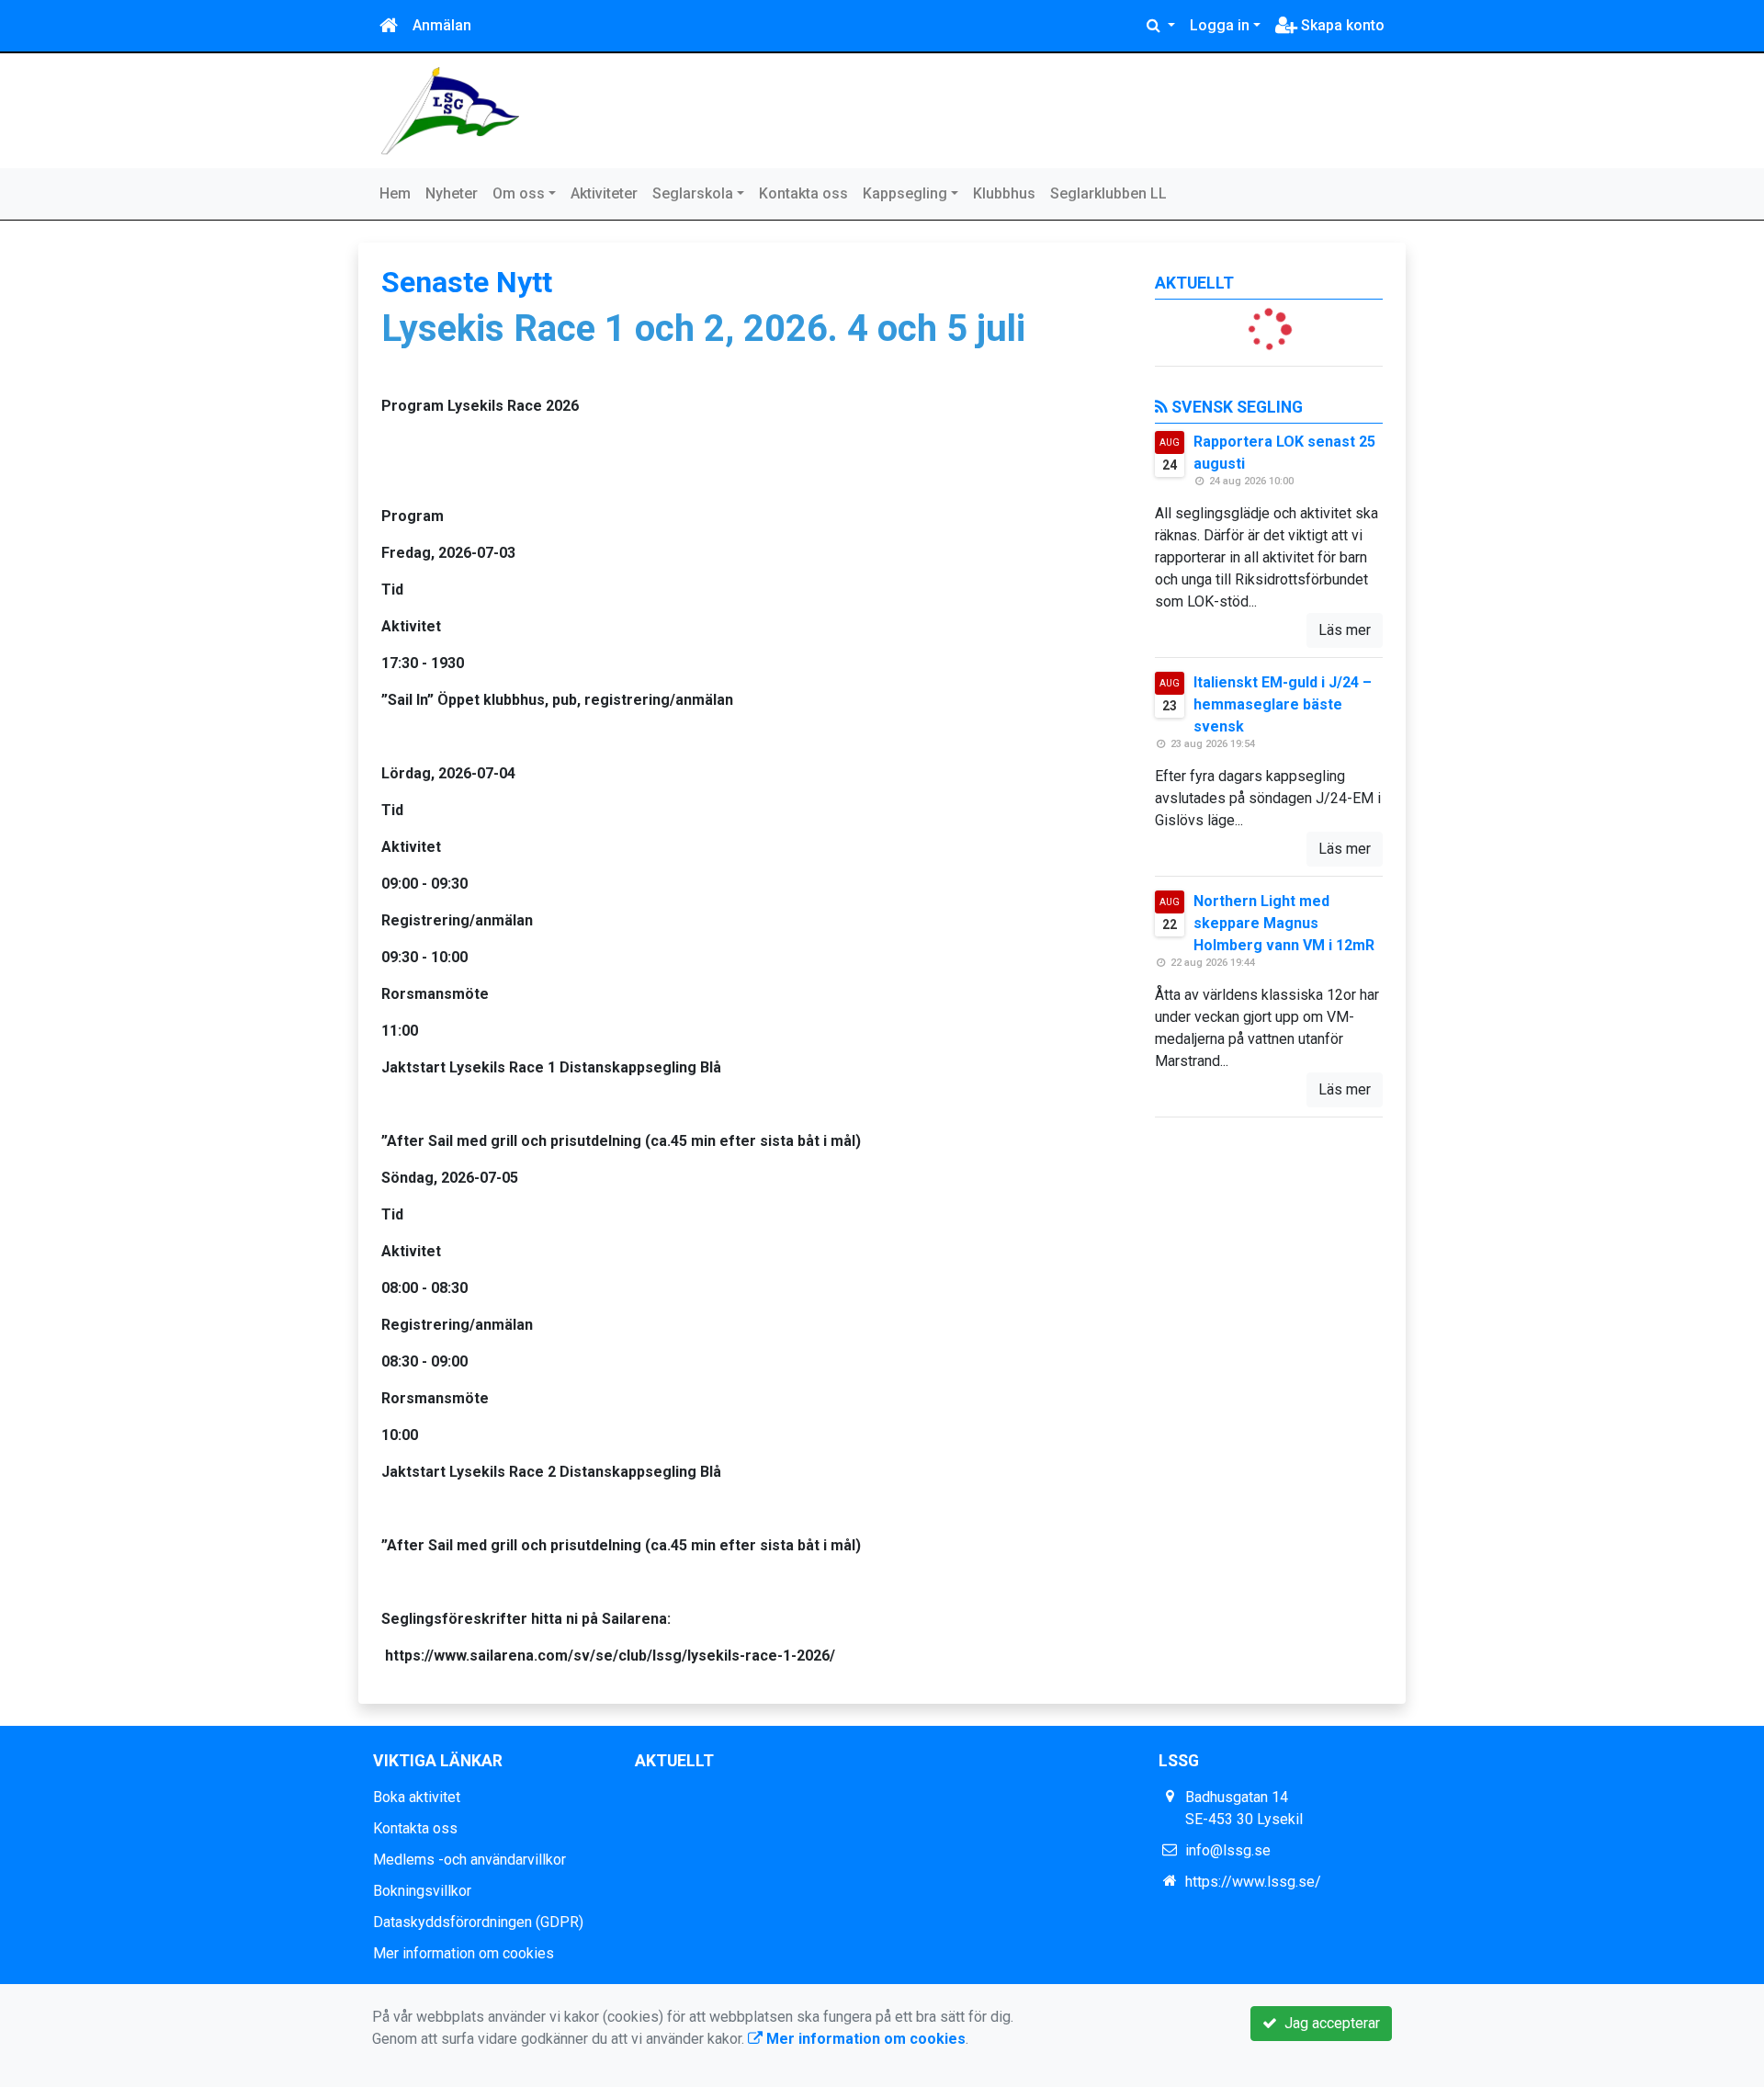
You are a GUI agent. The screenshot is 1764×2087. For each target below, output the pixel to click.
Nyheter (452, 193)
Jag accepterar (1329, 2023)
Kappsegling (905, 193)
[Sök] (1161, 26)
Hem (395, 193)
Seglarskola (693, 193)
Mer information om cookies (464, 1953)
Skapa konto (1341, 25)
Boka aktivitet (417, 1797)
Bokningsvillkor (422, 1891)
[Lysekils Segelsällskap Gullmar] (450, 110)
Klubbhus (1004, 193)
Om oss (519, 193)
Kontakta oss (803, 193)
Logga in (1220, 25)
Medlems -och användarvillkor (469, 1860)
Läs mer (1345, 630)
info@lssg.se (1228, 1850)
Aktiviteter (604, 193)
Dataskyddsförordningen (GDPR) (478, 1922)
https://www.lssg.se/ (1253, 1882)
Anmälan (442, 25)
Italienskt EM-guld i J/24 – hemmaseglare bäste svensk (1283, 704)
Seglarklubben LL (1108, 193)
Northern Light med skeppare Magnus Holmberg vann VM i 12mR (1284, 923)
